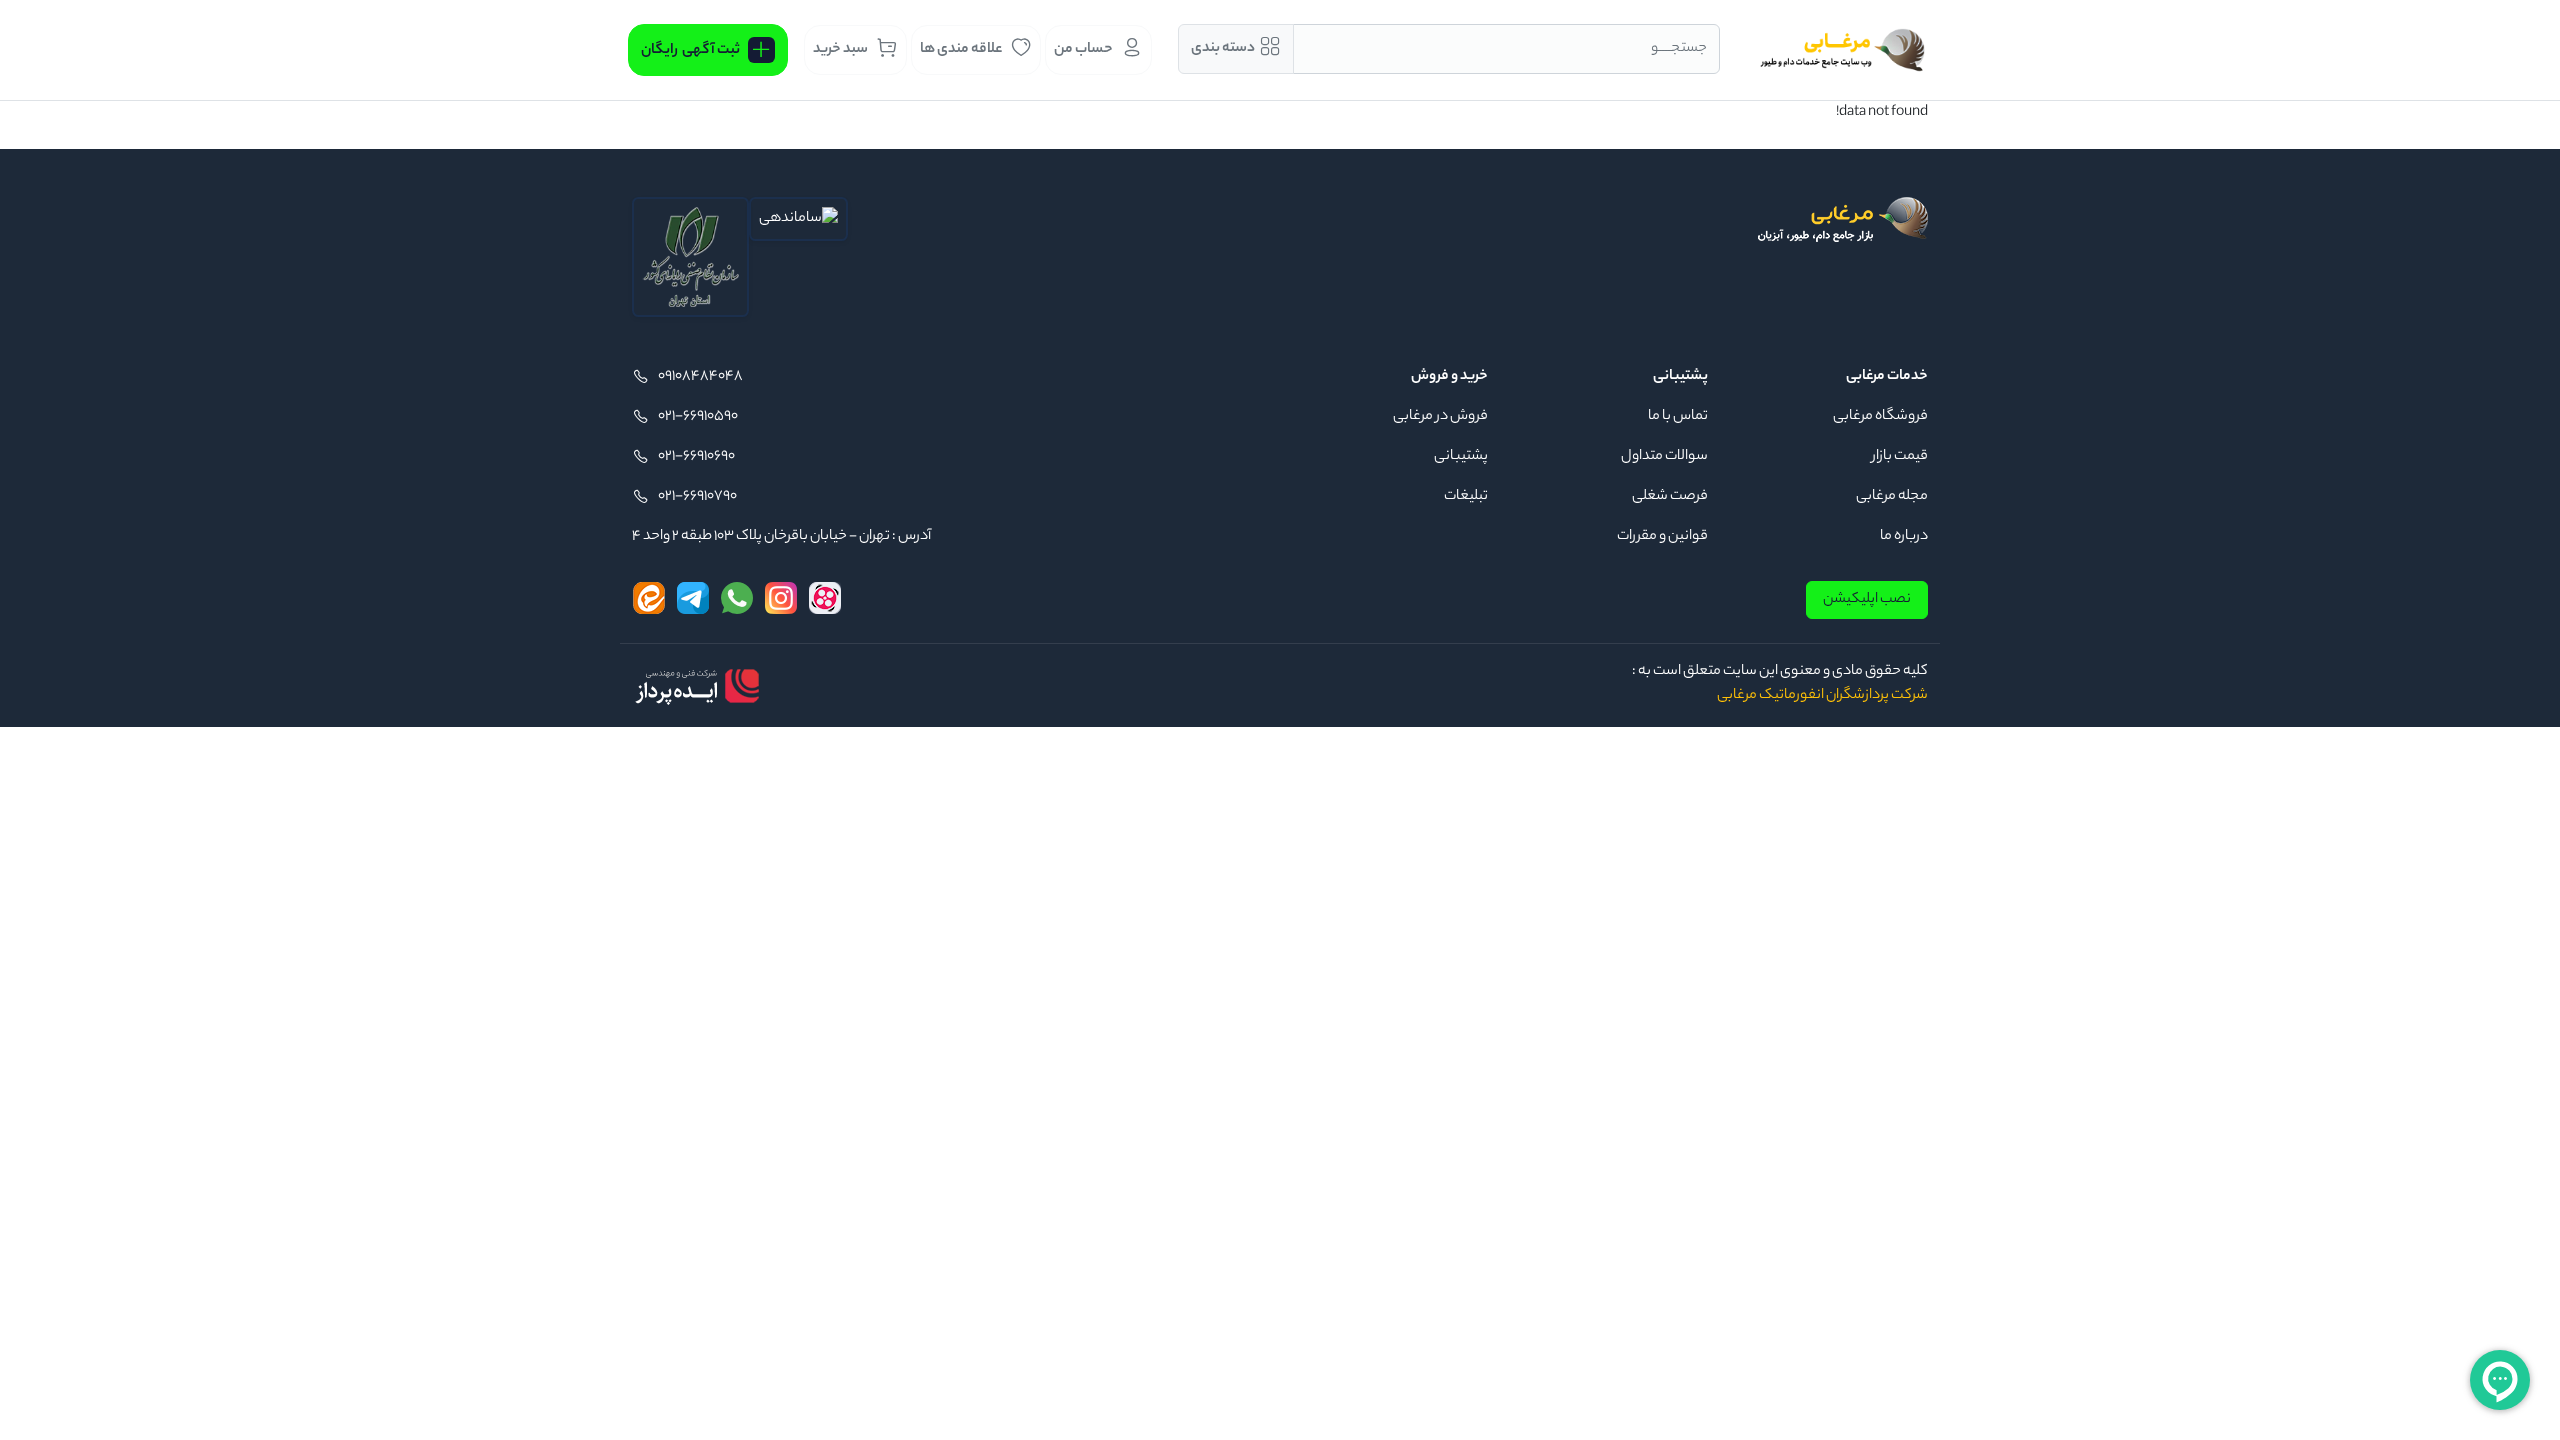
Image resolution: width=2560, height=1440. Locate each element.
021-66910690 (696, 457)
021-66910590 (698, 417)
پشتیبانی (1461, 457)
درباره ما (1904, 537)
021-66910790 (697, 497)
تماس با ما (1678, 417)
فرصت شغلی (1670, 497)
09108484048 (700, 377)
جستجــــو (1679, 49)
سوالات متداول (1664, 457)
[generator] (697, 686)
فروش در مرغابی (1440, 417)
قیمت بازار (1900, 457)
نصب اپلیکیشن (1867, 600)
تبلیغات (1466, 497)
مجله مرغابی (1892, 497)
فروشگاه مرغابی (1880, 417)
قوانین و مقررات (1662, 537)
